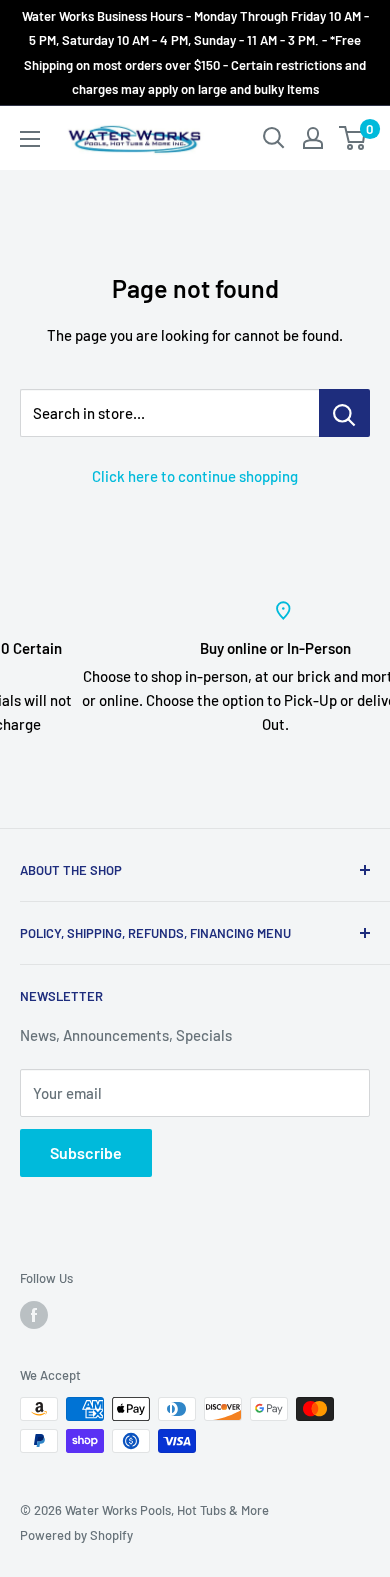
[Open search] (274, 138)
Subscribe (86, 1152)
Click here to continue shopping (195, 476)
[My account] (313, 138)
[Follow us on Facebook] (34, 1315)
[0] (353, 138)
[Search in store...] (344, 413)
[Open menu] (30, 139)
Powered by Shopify (76, 1535)
